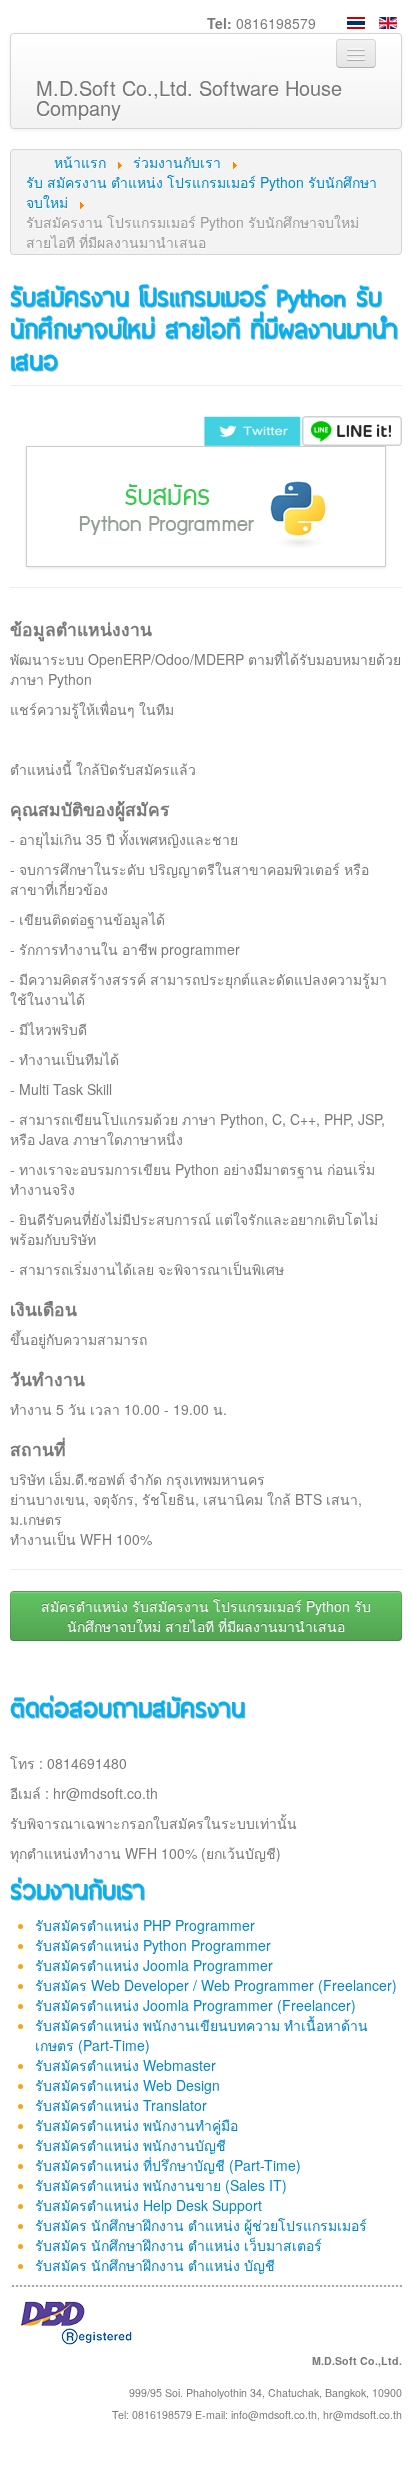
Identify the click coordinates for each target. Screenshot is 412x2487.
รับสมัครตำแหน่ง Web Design (127, 2085)
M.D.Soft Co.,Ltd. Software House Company (189, 97)
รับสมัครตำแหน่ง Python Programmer (153, 1945)
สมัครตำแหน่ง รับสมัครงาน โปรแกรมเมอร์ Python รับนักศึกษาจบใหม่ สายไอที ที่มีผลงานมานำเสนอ (206, 1616)
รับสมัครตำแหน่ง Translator (121, 2105)
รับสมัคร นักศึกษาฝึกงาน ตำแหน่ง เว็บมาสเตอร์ (178, 2245)
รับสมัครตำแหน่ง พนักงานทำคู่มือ (136, 2125)
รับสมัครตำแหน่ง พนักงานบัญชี (130, 2145)
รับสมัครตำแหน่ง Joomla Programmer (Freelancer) (195, 2005)
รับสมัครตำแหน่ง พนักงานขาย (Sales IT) (161, 2185)
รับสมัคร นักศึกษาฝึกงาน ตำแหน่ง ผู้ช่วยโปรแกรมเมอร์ (201, 2225)
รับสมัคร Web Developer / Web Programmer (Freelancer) (216, 1985)
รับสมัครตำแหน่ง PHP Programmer (145, 1925)
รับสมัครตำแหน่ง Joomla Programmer (154, 1965)
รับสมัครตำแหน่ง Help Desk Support (148, 2205)
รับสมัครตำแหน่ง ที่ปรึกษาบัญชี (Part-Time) (168, 2165)
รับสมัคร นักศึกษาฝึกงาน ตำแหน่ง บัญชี (155, 2265)
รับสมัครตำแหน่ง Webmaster (125, 2065)
